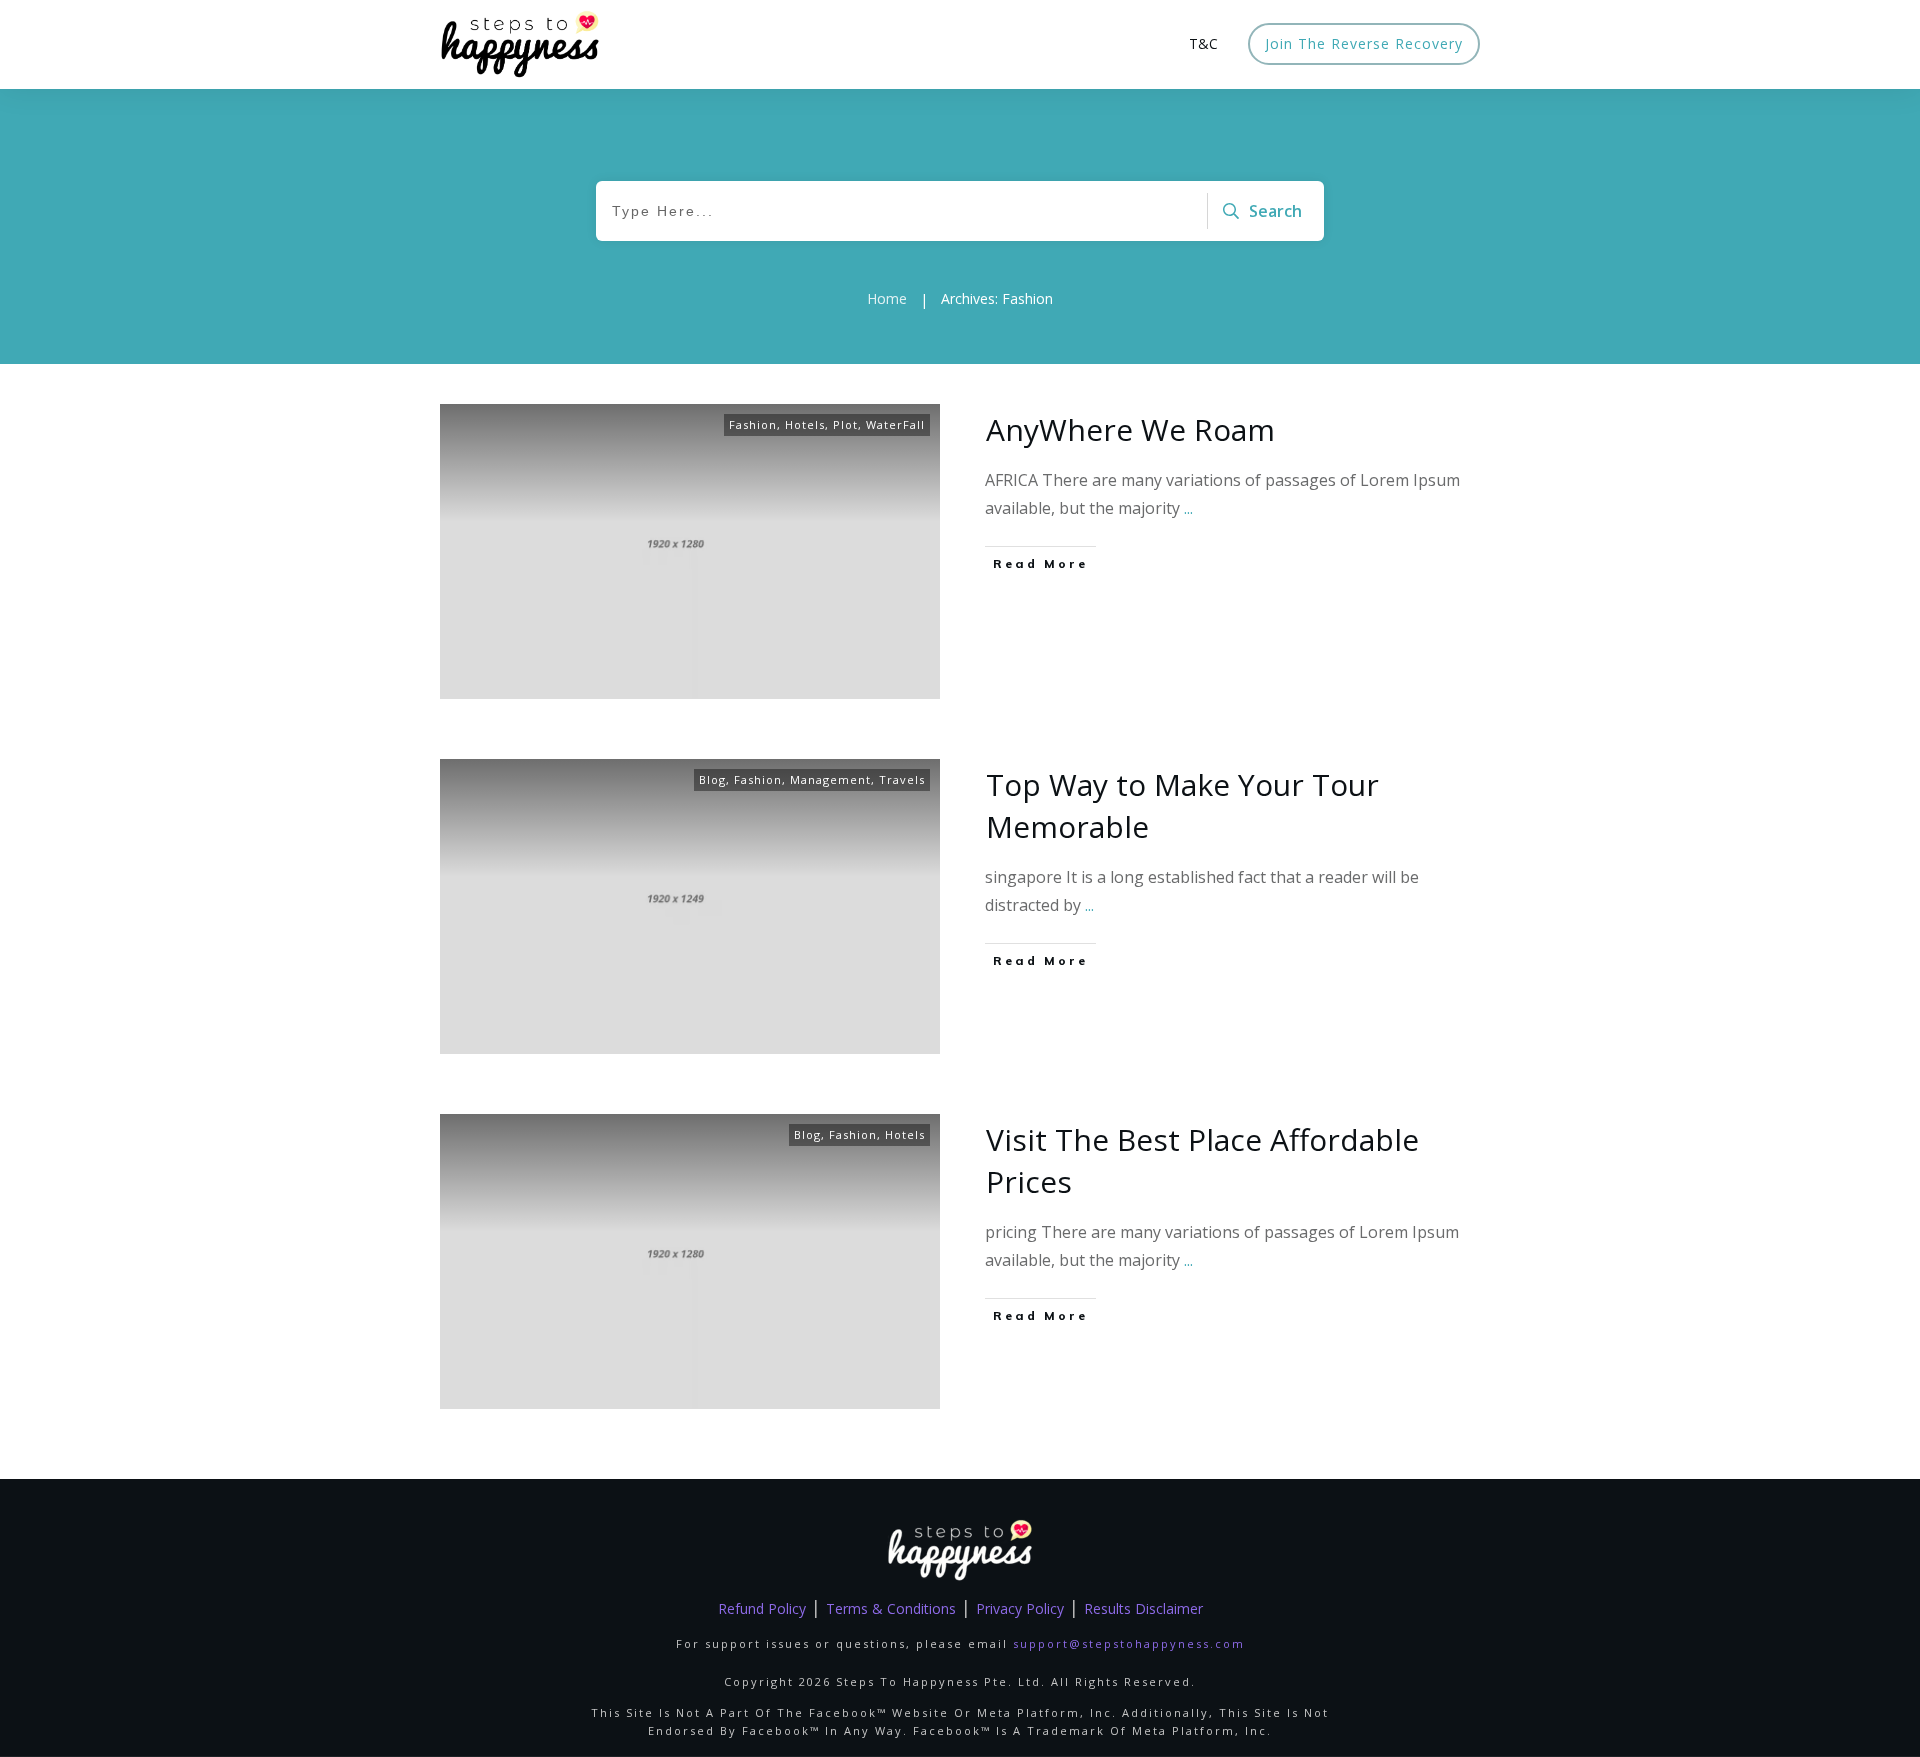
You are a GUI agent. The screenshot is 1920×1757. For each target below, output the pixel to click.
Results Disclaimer (1143, 1608)
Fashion (753, 424)
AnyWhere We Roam (1130, 429)
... (1188, 508)
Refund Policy (762, 1608)
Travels (902, 779)
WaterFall (895, 424)
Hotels (805, 424)
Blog (712, 779)
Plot (845, 424)
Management (830, 779)
